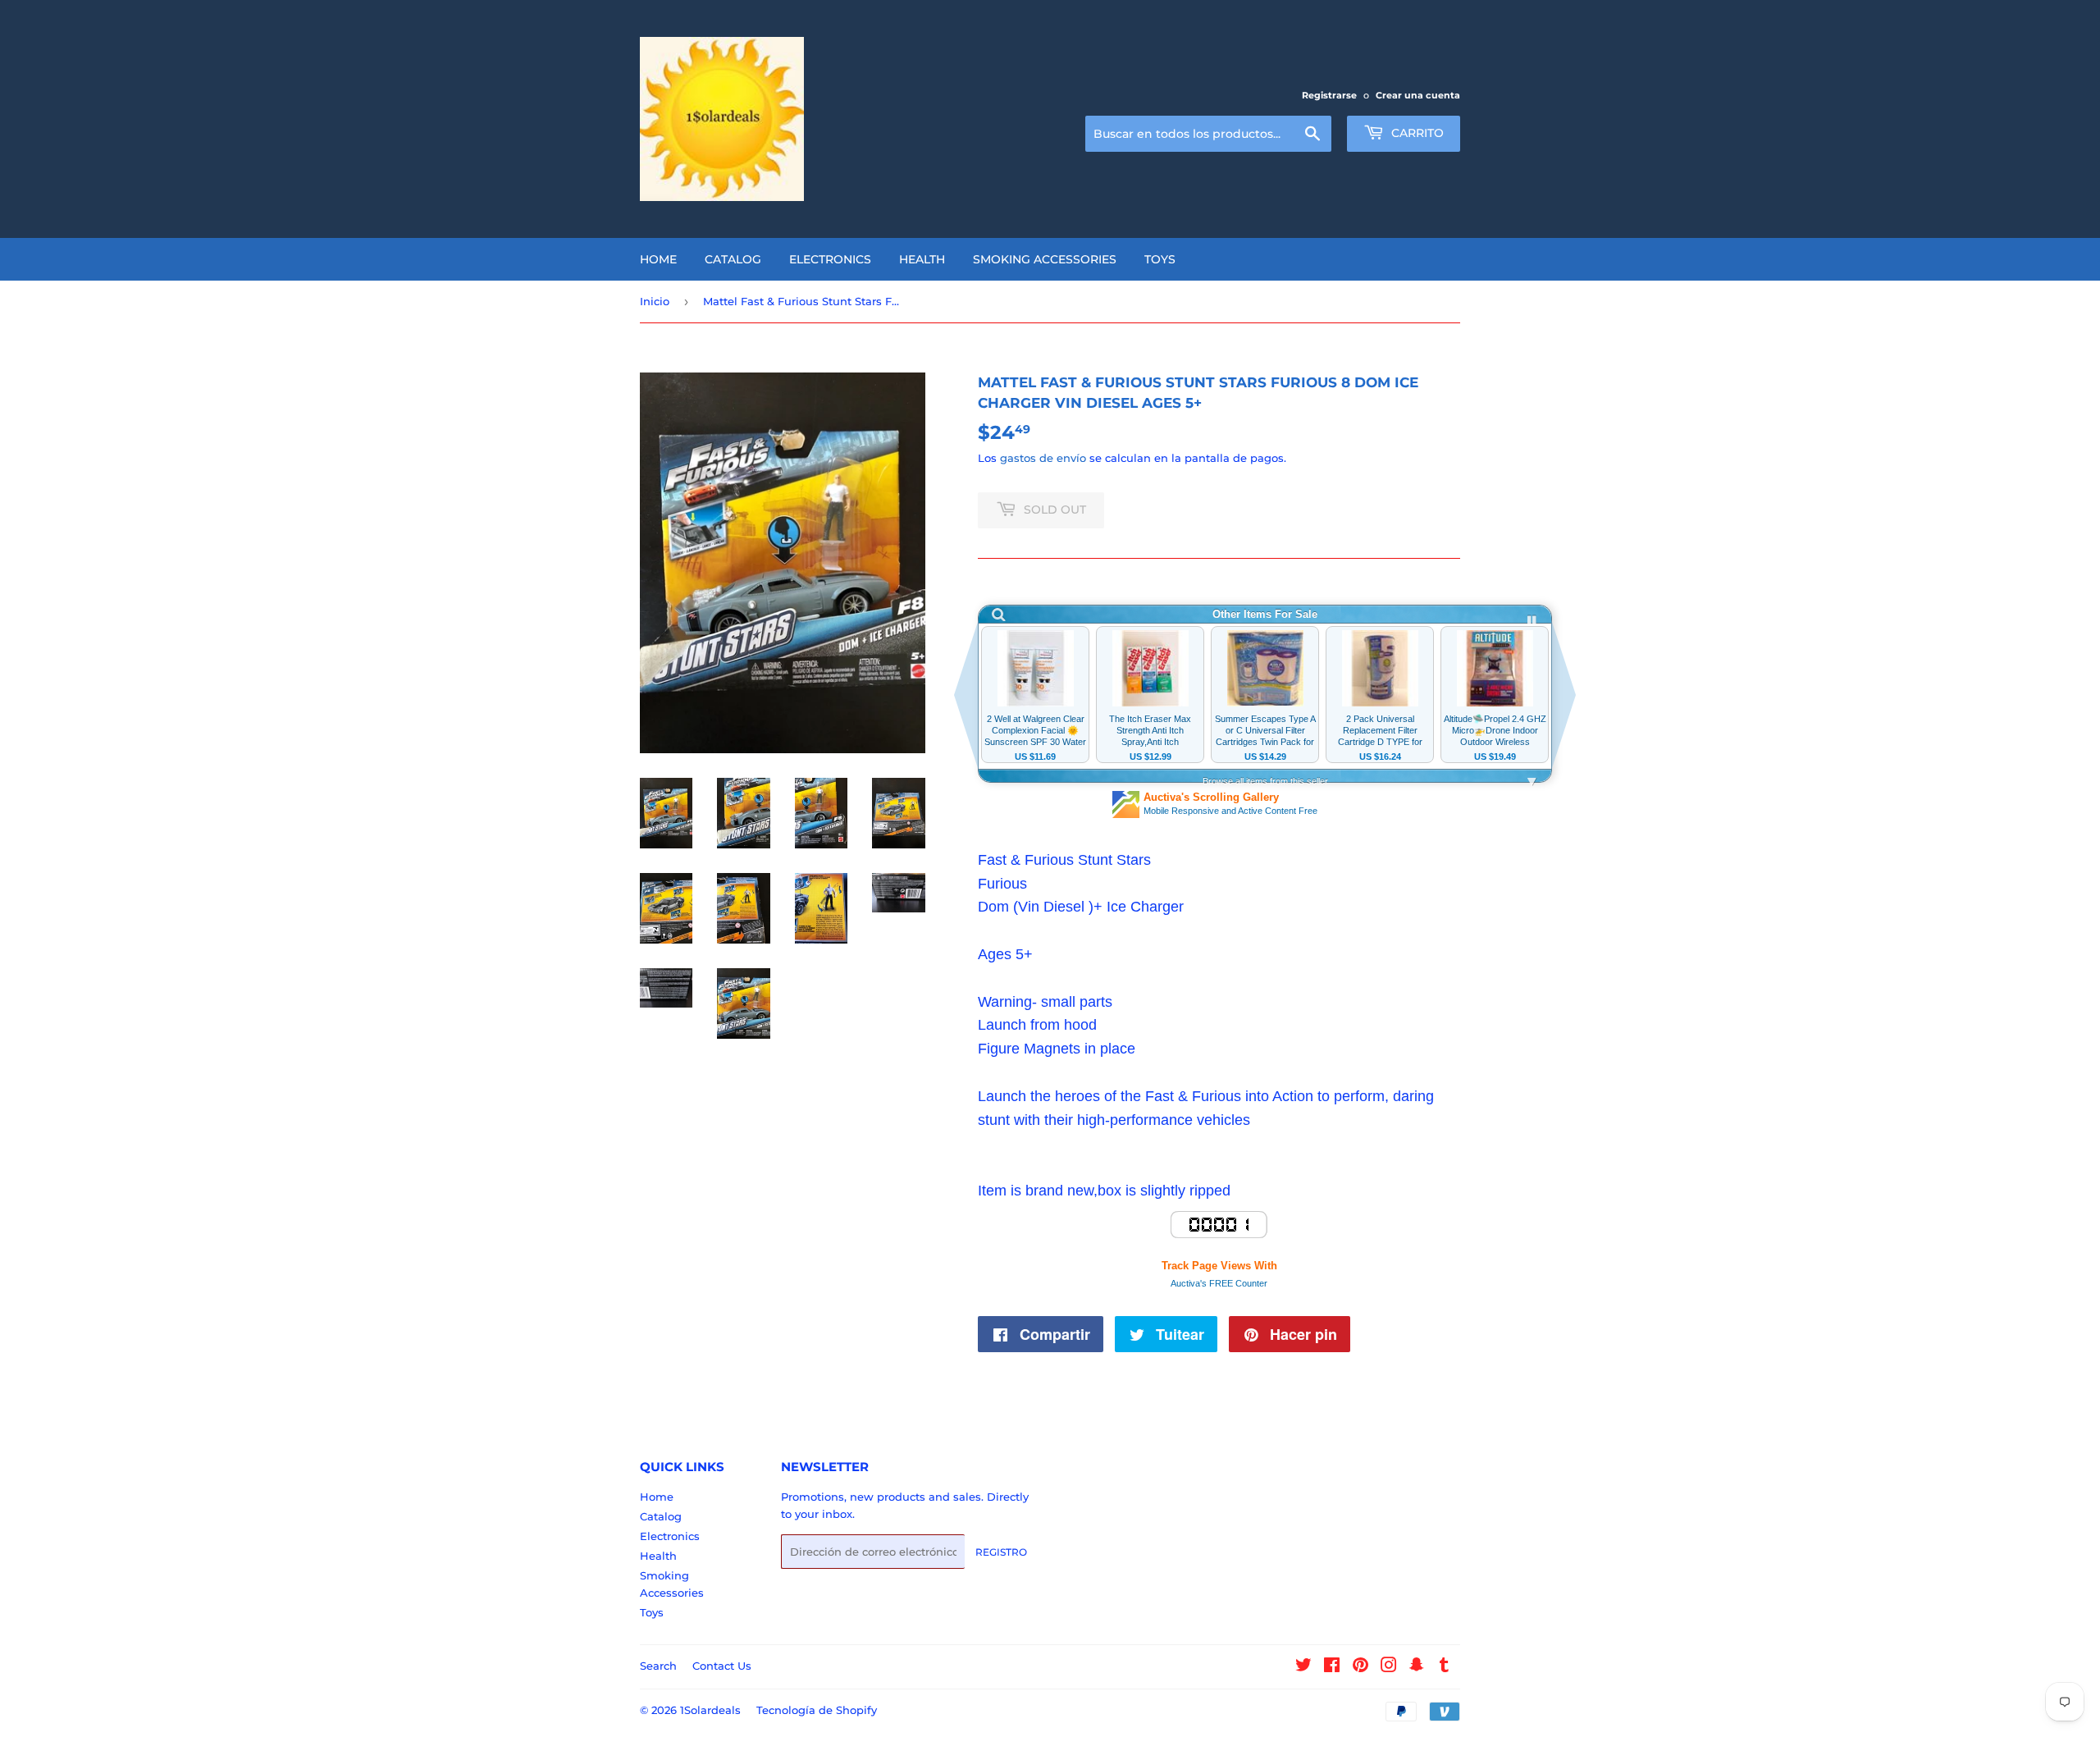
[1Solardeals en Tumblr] (1444, 1667)
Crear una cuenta (1418, 95)
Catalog (733, 259)
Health (922, 259)
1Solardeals (710, 1710)
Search (658, 1666)
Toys (1160, 259)
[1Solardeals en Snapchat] (1417, 1667)
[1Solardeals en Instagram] (1389, 1667)
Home (658, 259)
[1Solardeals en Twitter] (1303, 1667)
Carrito (1416, 133)
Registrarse (1329, 95)
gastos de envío (1043, 458)
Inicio (655, 301)
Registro (1001, 1552)
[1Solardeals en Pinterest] (1360, 1667)
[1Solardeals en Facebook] (1332, 1667)
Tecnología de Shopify (817, 1710)
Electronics (830, 259)
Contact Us (722, 1666)
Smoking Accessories (1045, 259)
